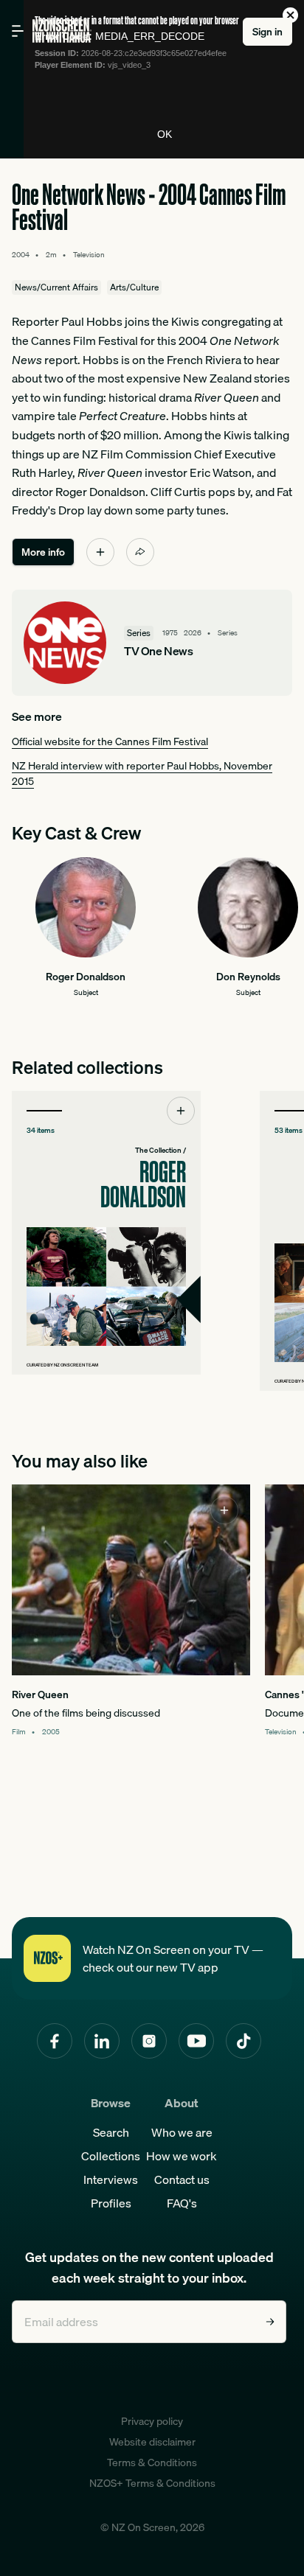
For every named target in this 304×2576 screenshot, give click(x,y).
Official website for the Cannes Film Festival (110, 741)
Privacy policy (152, 2421)
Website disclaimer (152, 2442)
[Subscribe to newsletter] (270, 2322)
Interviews (111, 2179)
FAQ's (182, 2203)
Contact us (182, 2179)
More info (43, 552)
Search (111, 2132)
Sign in (267, 32)
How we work (182, 2156)
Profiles (111, 2203)
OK (165, 134)
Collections (111, 2156)
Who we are (182, 2132)
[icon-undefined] (100, 552)
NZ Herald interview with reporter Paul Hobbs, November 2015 (142, 774)
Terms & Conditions (152, 2462)
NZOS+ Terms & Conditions (152, 2483)
